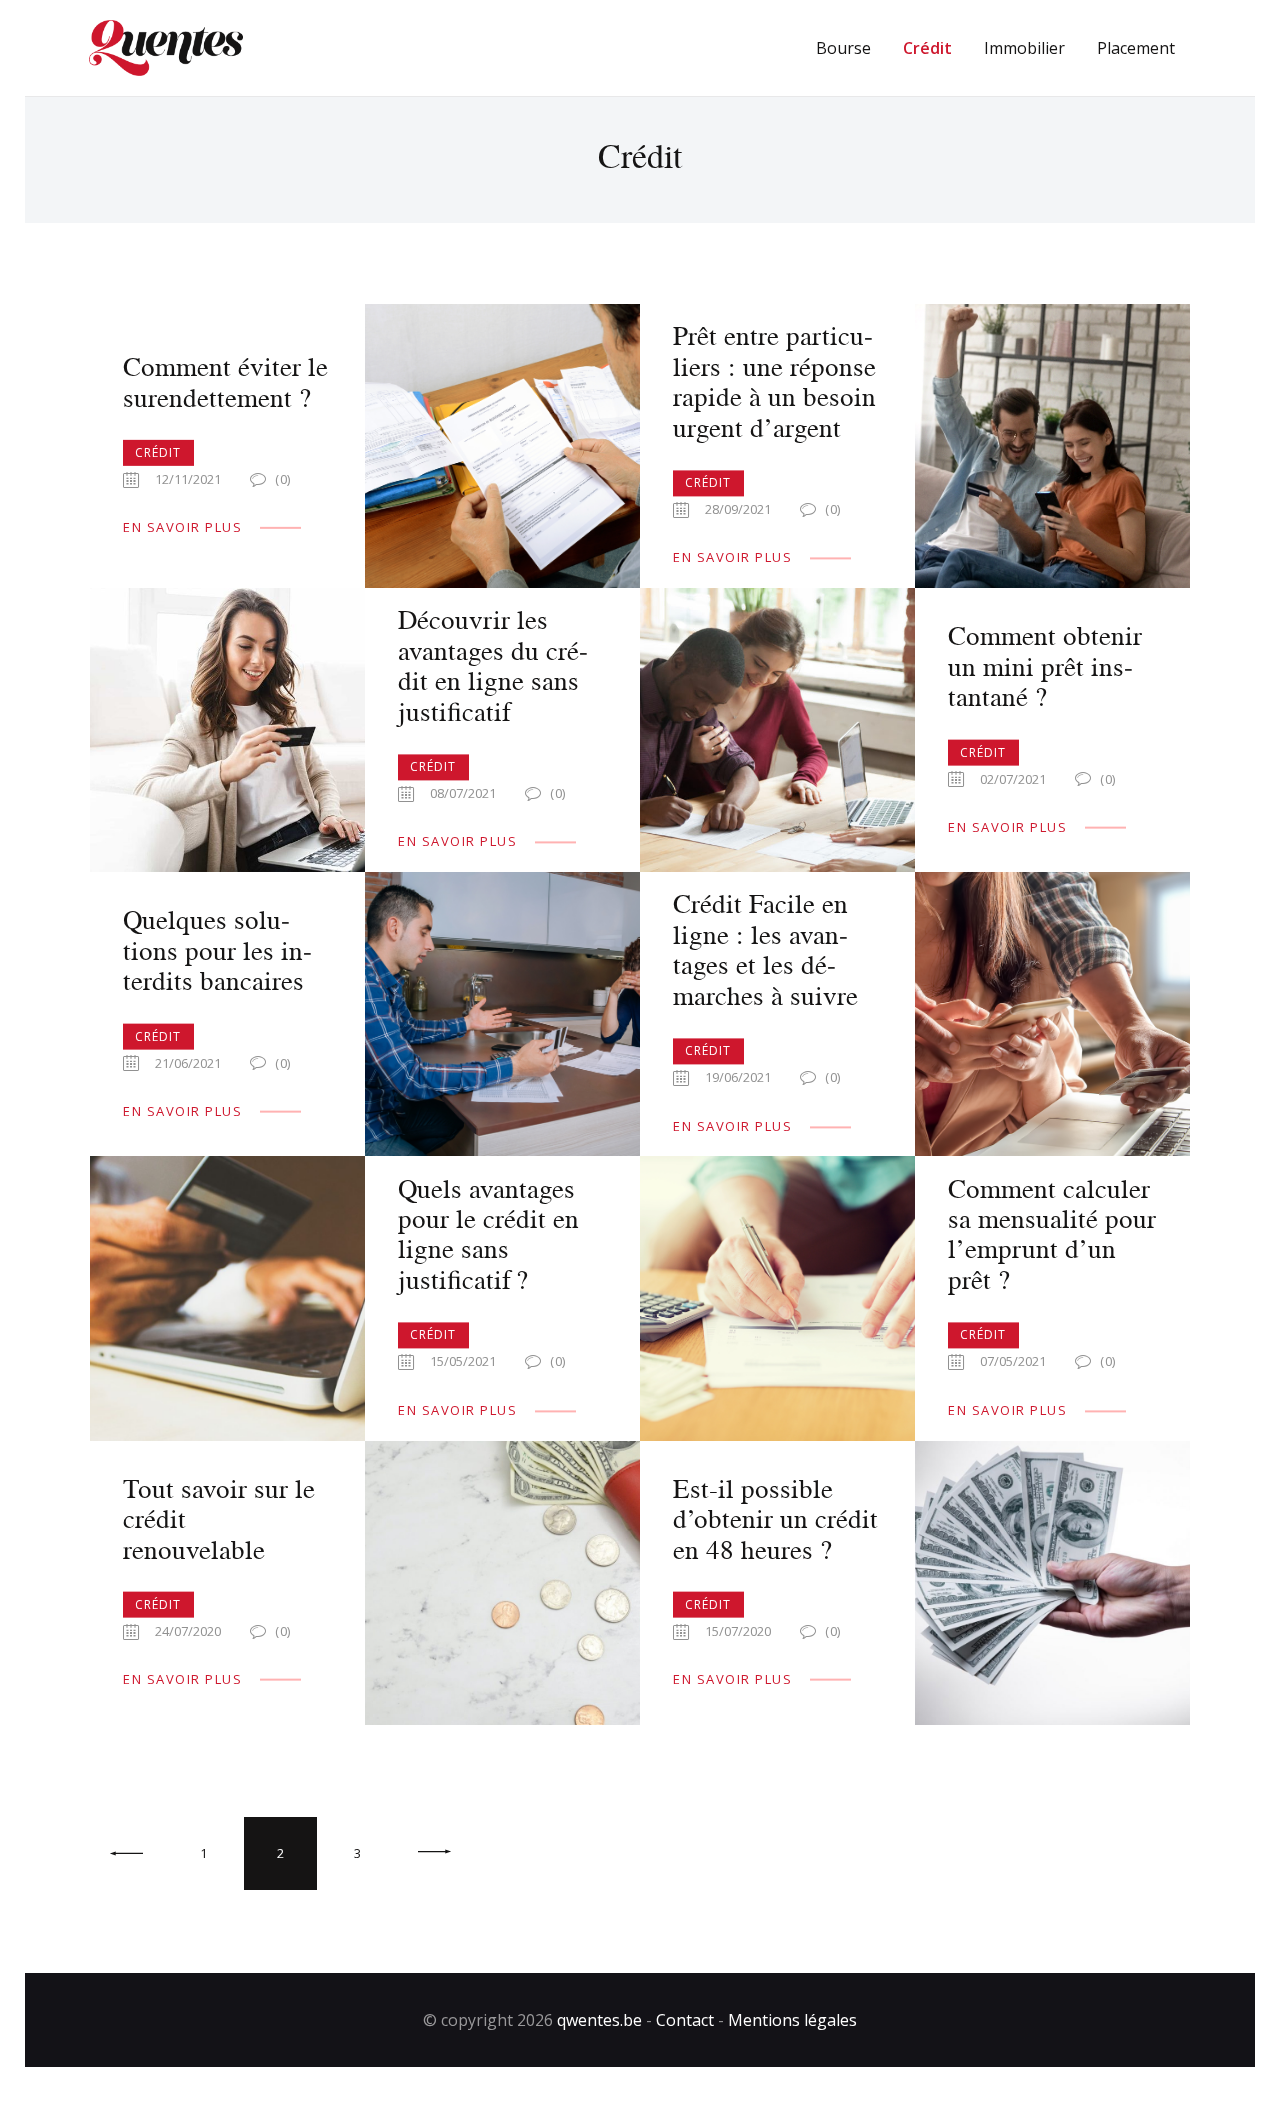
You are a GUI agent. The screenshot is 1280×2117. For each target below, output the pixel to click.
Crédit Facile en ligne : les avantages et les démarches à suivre (765, 950)
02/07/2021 (1013, 778)
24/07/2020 (188, 1631)
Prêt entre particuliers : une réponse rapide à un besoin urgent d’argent (774, 382)
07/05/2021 (1013, 1362)
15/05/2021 (463, 1362)
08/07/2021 (463, 794)
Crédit (158, 452)
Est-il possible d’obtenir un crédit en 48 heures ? (775, 1517)
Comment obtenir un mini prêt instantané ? (1045, 665)
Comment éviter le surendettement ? (225, 381)
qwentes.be (599, 2020)
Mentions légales (792, 2020)
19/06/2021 (738, 1078)
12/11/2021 (188, 479)
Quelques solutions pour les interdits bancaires (217, 949)
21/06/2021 (188, 1063)
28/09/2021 (738, 510)
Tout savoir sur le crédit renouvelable (219, 1517)
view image (503, 447)
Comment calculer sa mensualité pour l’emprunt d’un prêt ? (1052, 1234)
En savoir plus (182, 527)
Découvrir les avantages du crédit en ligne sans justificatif (493, 666)
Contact (685, 2020)
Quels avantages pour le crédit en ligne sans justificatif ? (488, 1234)
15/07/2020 (738, 1631)
